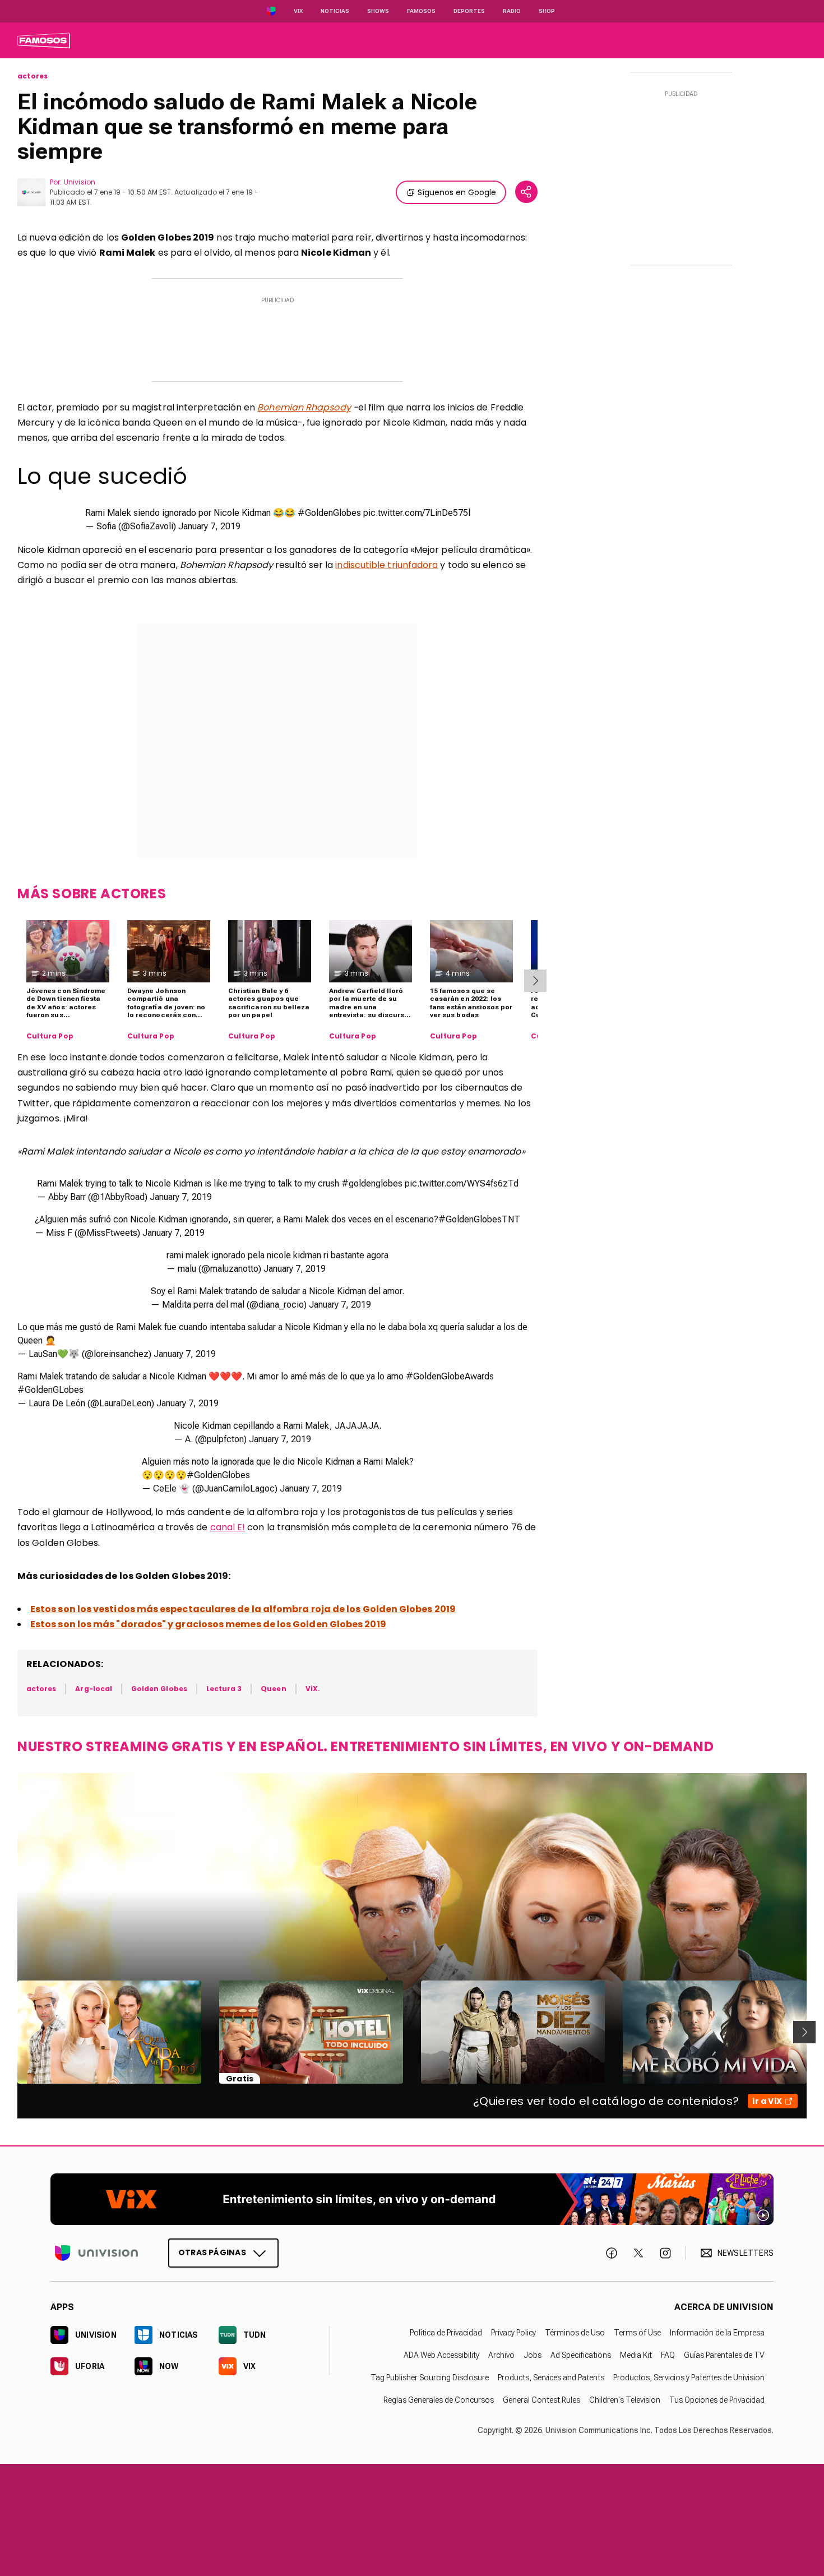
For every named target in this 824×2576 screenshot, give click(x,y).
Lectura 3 (224, 1689)
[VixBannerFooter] (412, 2199)
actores (33, 76)
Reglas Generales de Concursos (439, 2400)
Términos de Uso (575, 2333)
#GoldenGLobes (50, 1390)
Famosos (421, 11)
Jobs (533, 2356)
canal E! (228, 1527)
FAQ (668, 2356)
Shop (547, 11)
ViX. (313, 1689)
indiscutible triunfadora (386, 565)
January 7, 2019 (209, 526)
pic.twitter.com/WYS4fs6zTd (462, 1183)
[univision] (44, 40)
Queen (273, 1689)
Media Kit (636, 2356)
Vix (298, 11)
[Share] (526, 192)
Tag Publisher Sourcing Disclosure (430, 2378)
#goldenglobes (372, 1183)
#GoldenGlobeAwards (450, 1376)
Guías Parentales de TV (724, 2356)
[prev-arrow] (10, 2032)
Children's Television (625, 2400)
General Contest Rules (541, 2400)
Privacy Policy (513, 2333)
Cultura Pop (50, 1036)
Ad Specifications (581, 2356)
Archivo (501, 2356)
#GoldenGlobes (329, 513)
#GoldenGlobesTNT (479, 1219)
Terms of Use (637, 2333)
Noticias (335, 11)
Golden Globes (159, 1689)
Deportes (469, 11)
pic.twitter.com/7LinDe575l (417, 513)
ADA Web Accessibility (441, 2356)
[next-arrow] (535, 981)
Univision (80, 182)
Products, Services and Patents (551, 2378)
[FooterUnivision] (96, 2253)
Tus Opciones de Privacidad (717, 2400)
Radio (512, 11)
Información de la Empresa (717, 2333)
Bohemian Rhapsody (304, 407)
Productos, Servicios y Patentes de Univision (689, 2378)
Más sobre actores (92, 894)
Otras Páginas (212, 2253)
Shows (378, 11)
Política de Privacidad (446, 2333)
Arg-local (94, 1689)
